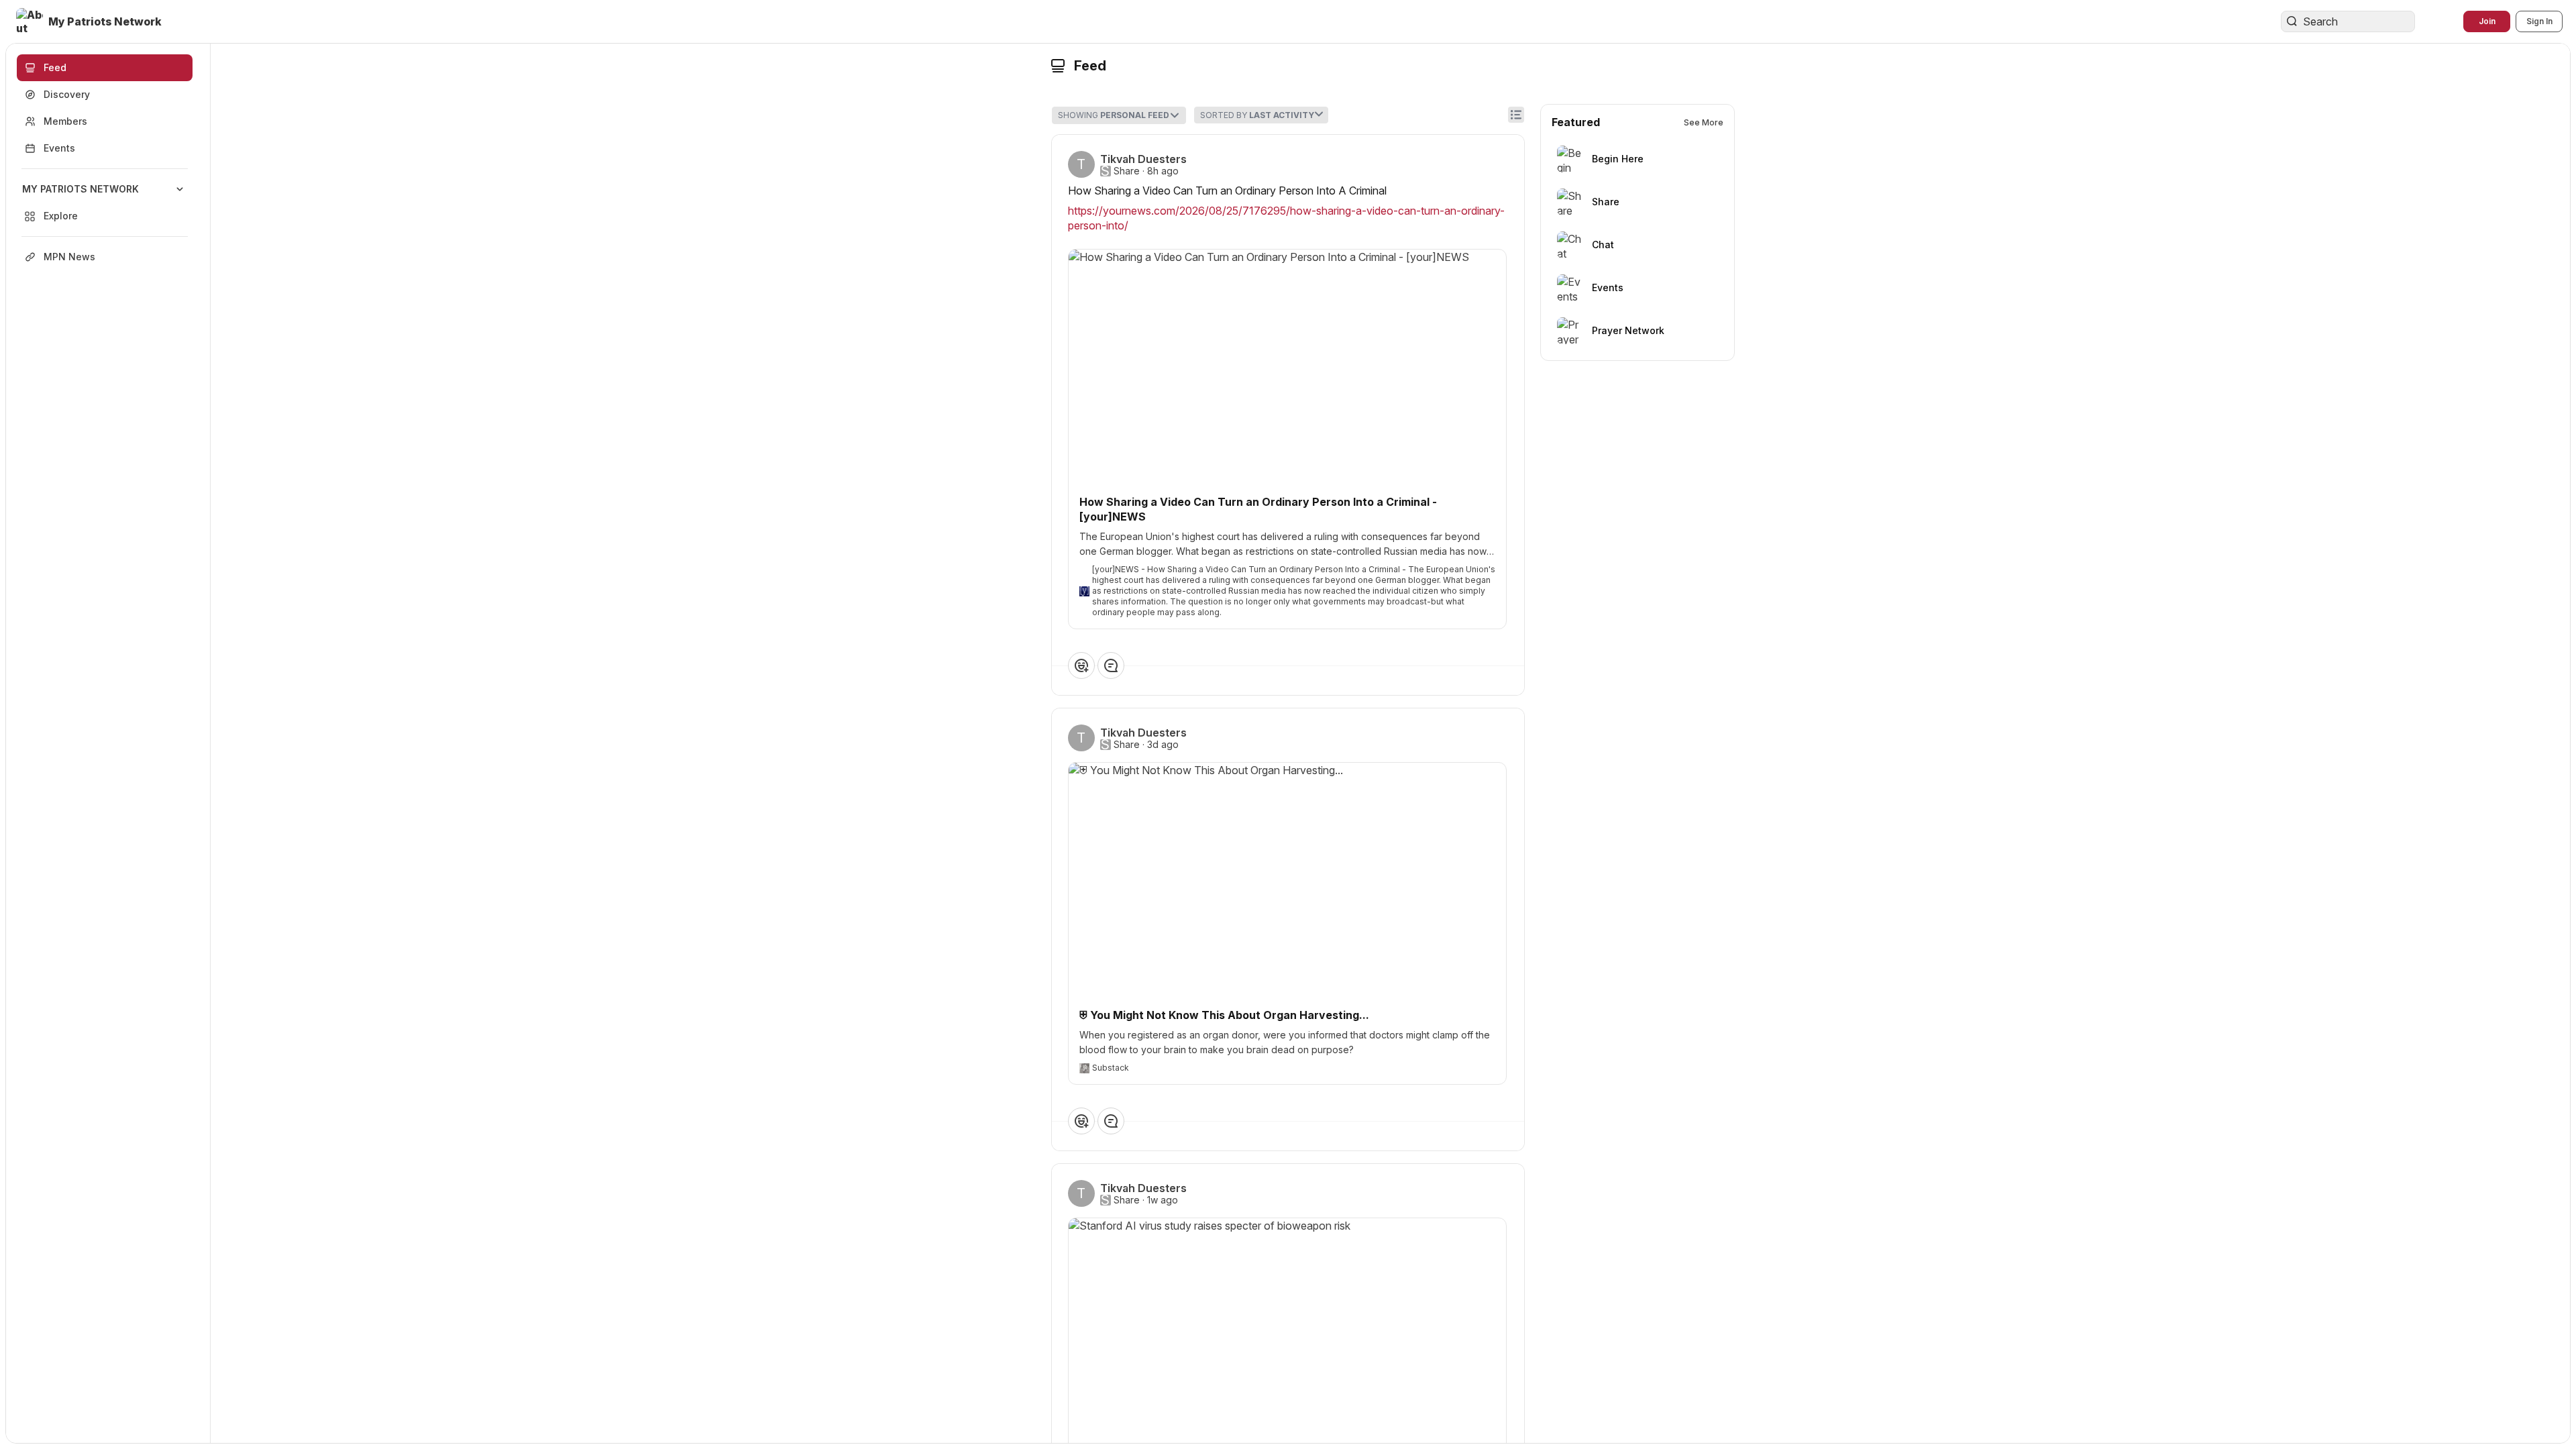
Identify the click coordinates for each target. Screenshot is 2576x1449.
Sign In (2539, 21)
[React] (1081, 665)
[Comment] (1111, 665)
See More (1704, 122)
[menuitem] (105, 203)
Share (1127, 171)
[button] (90, 21)
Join (2487, 21)
